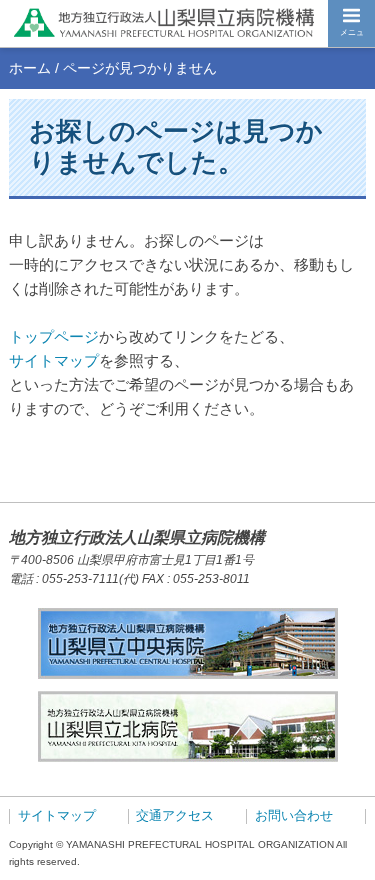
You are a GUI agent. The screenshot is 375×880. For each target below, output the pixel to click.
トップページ (54, 336)
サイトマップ (54, 360)
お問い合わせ (294, 816)
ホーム (30, 68)
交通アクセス (175, 816)
